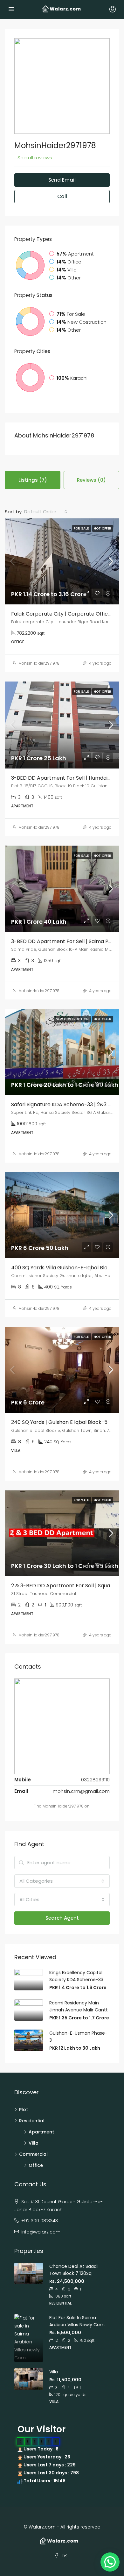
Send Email (62, 180)
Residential (32, 2121)
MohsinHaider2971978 (39, 663)
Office (36, 2165)
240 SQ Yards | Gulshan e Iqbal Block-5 (59, 1422)
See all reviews (35, 158)
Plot (24, 2110)
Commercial (33, 2154)
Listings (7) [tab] (33, 480)
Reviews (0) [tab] (91, 480)
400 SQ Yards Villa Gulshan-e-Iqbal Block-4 (65, 1268)
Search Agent (62, 1918)
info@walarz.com (41, 2232)
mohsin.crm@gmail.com (81, 1791)
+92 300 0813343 (40, 2221)
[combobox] (46, 512)
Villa (34, 2143)
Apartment (41, 2132)
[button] (110, 2562)
